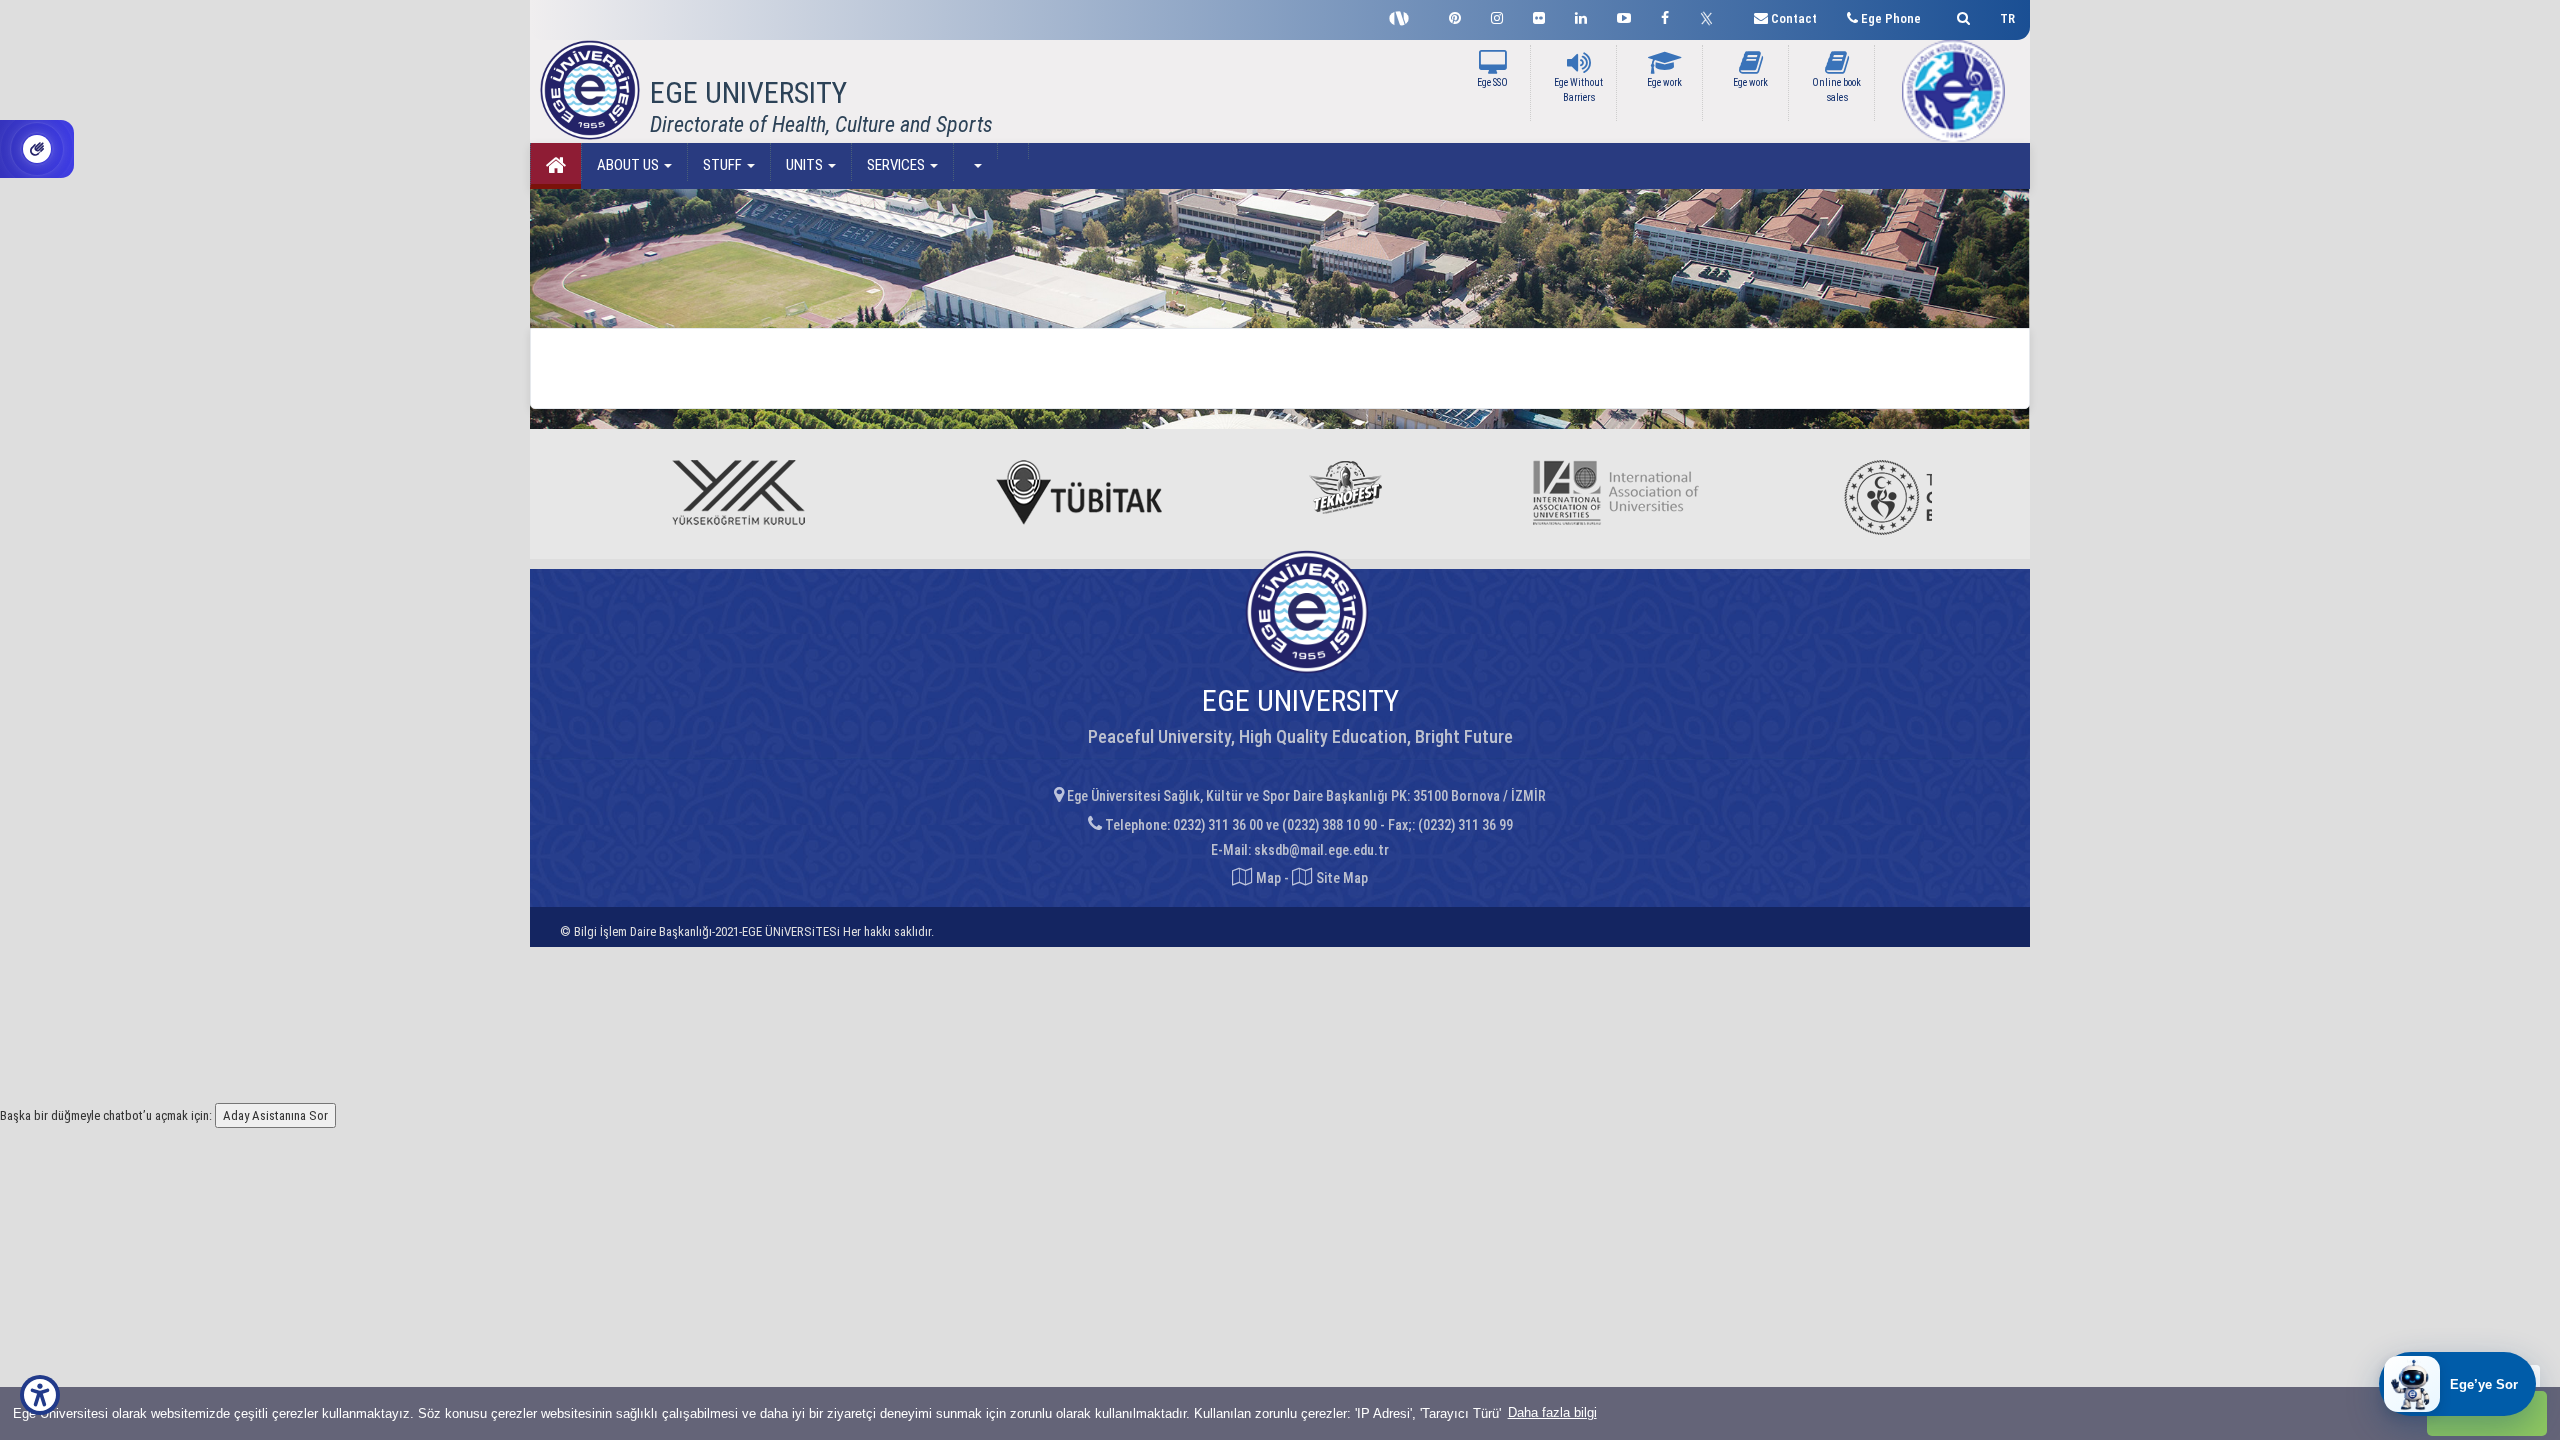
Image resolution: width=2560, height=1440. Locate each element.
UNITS (806, 165)
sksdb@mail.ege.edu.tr (1321, 850)
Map (1268, 878)
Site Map (1340, 878)
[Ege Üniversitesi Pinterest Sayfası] (1455, 15)
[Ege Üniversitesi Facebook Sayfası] (1665, 15)
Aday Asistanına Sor (275, 1115)
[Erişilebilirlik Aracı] (40, 1395)
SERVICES (897, 165)
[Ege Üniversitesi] (1960, 15)
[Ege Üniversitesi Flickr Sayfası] (1539, 15)
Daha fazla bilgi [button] (1552, 1412)
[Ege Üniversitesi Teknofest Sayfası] (1404, 16)
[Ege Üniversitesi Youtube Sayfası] (1624, 15)
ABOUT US (629, 165)
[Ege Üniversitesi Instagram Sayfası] (1497, 15)
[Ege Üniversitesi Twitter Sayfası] (1711, 16)
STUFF (724, 165)
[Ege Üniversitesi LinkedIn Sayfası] (1581, 15)
